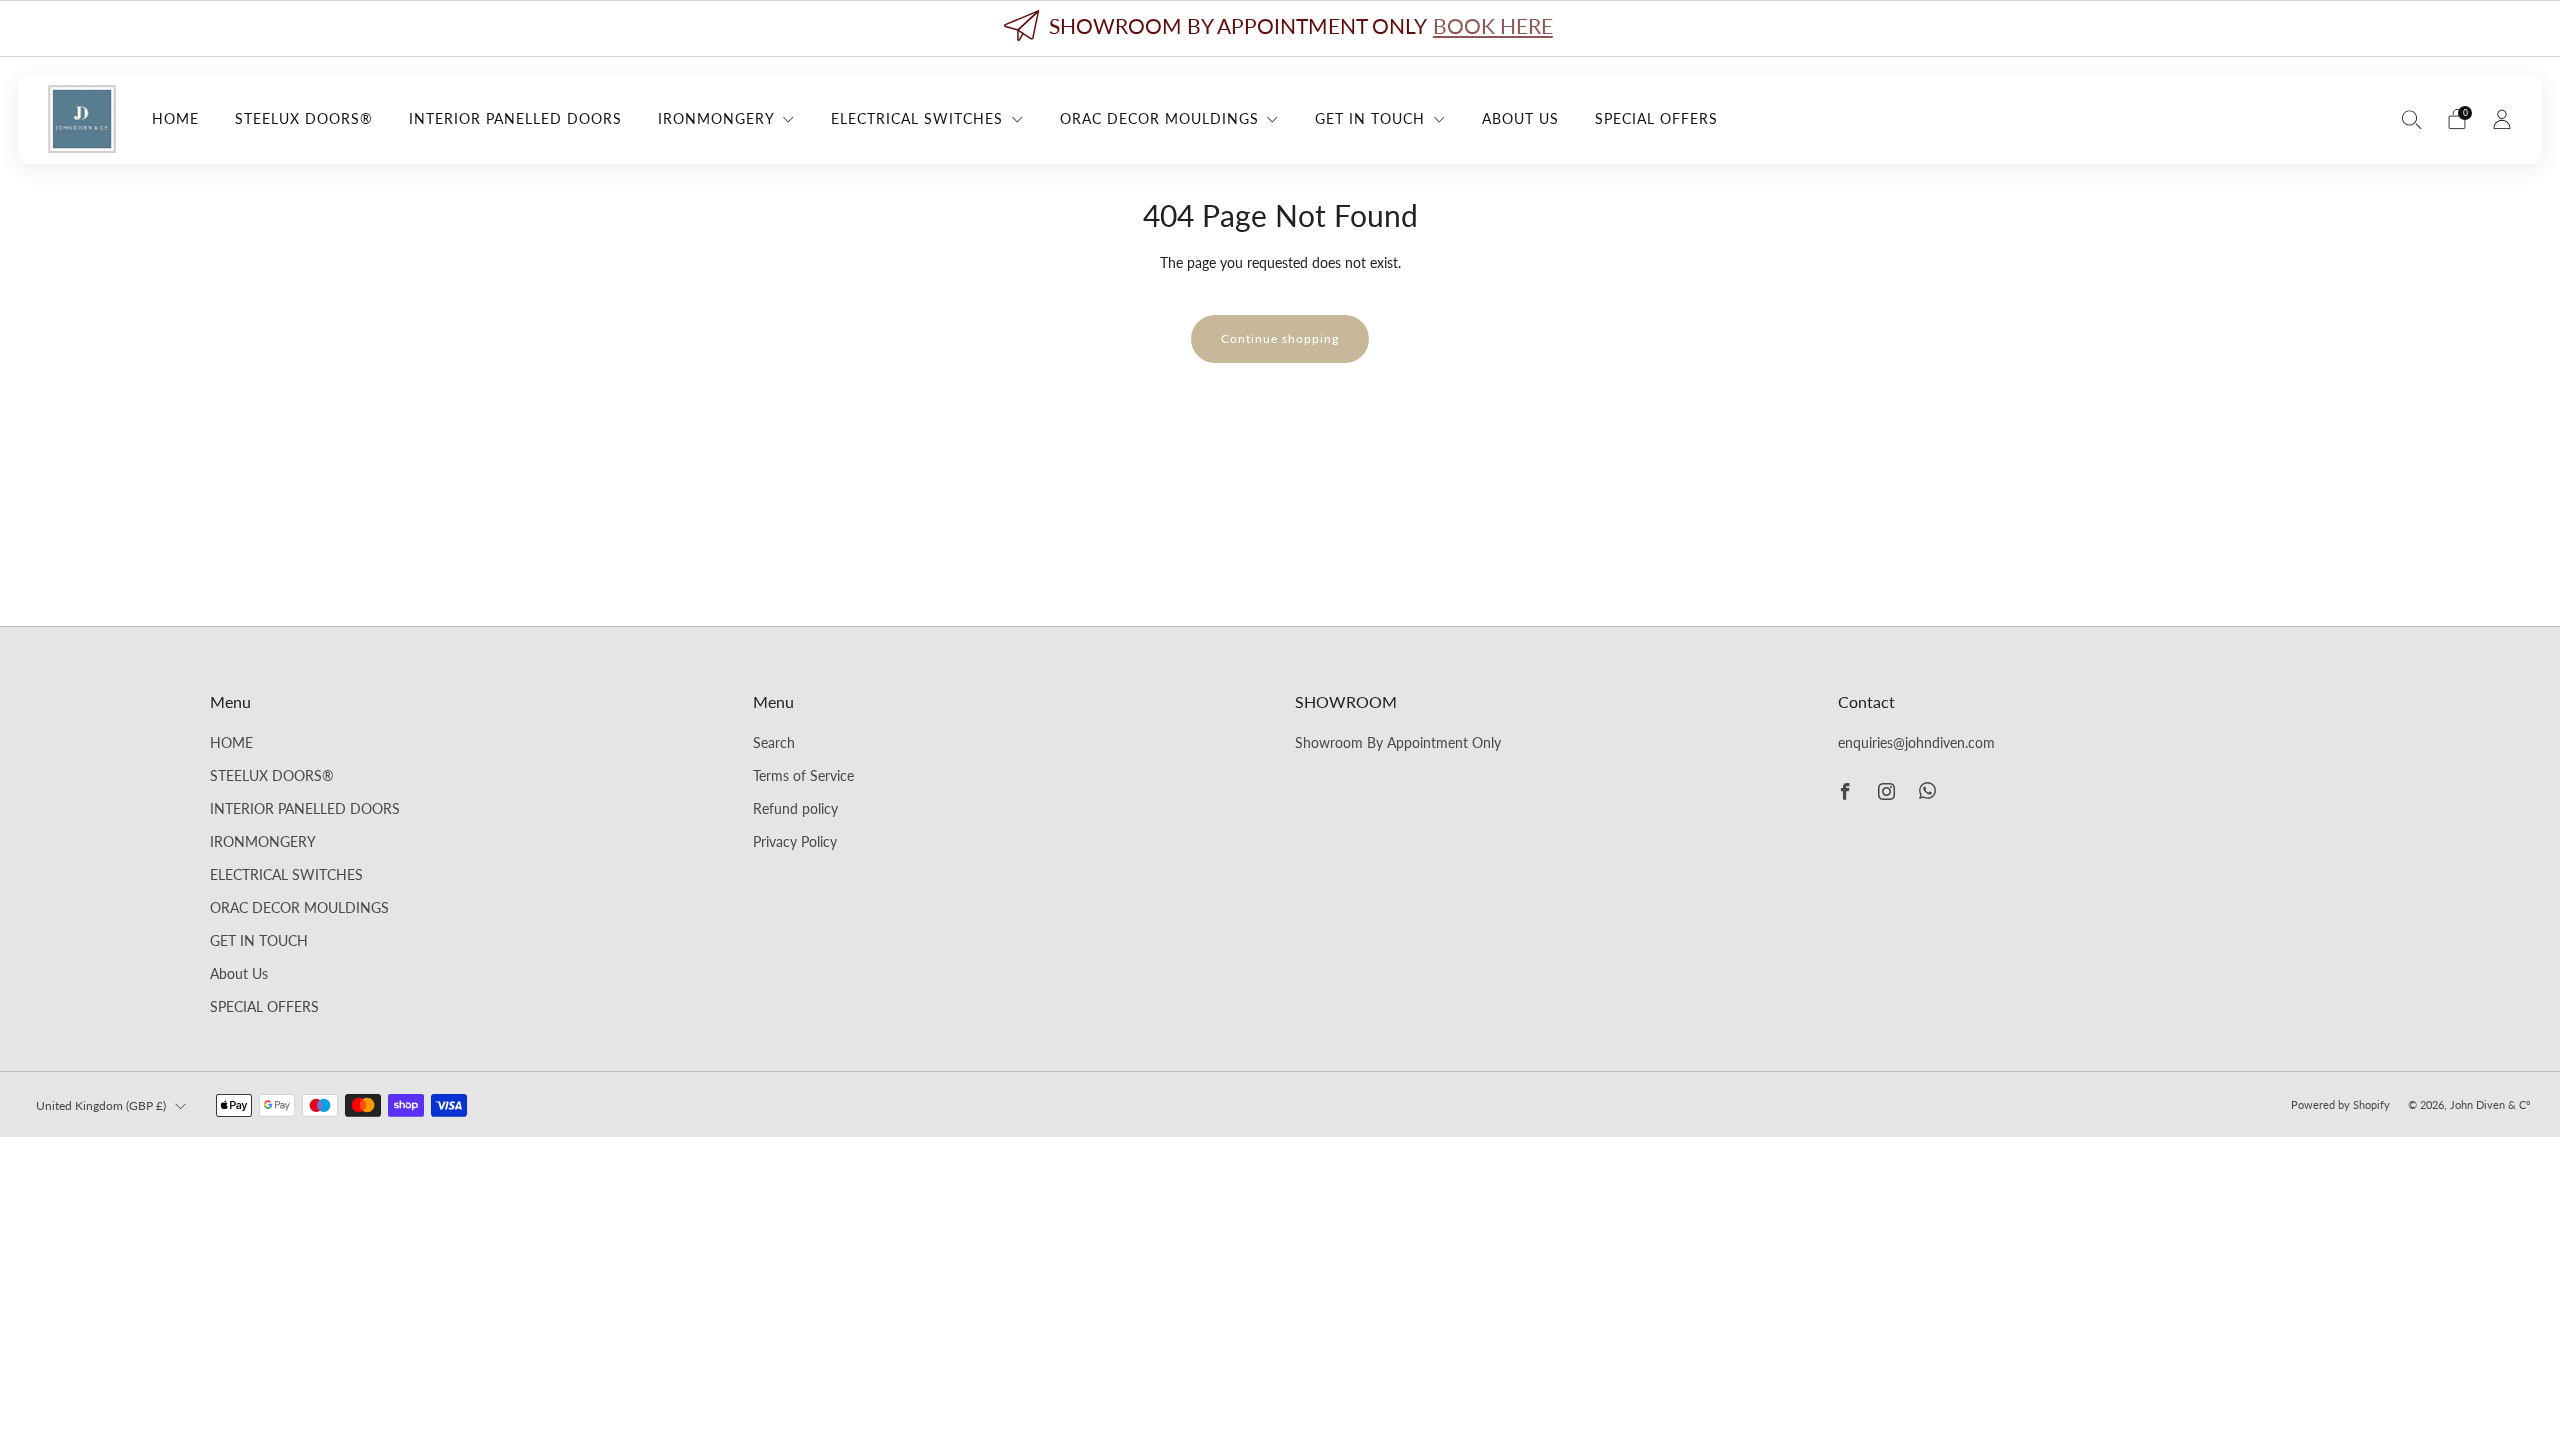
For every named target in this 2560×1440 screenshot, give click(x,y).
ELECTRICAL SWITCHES (917, 118)
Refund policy (795, 809)
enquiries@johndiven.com (1916, 743)
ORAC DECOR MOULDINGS (1159, 118)
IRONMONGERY (716, 118)
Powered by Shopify (2340, 1104)
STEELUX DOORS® (304, 118)
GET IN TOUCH (1370, 118)
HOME (175, 118)
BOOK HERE (1493, 25)
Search (774, 743)
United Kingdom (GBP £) (101, 1105)
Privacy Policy (795, 842)
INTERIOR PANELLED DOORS (515, 118)
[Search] (2412, 119)
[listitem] (1280, 28)
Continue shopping (1280, 338)
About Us (1520, 118)
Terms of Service (803, 776)
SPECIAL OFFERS (1656, 118)
